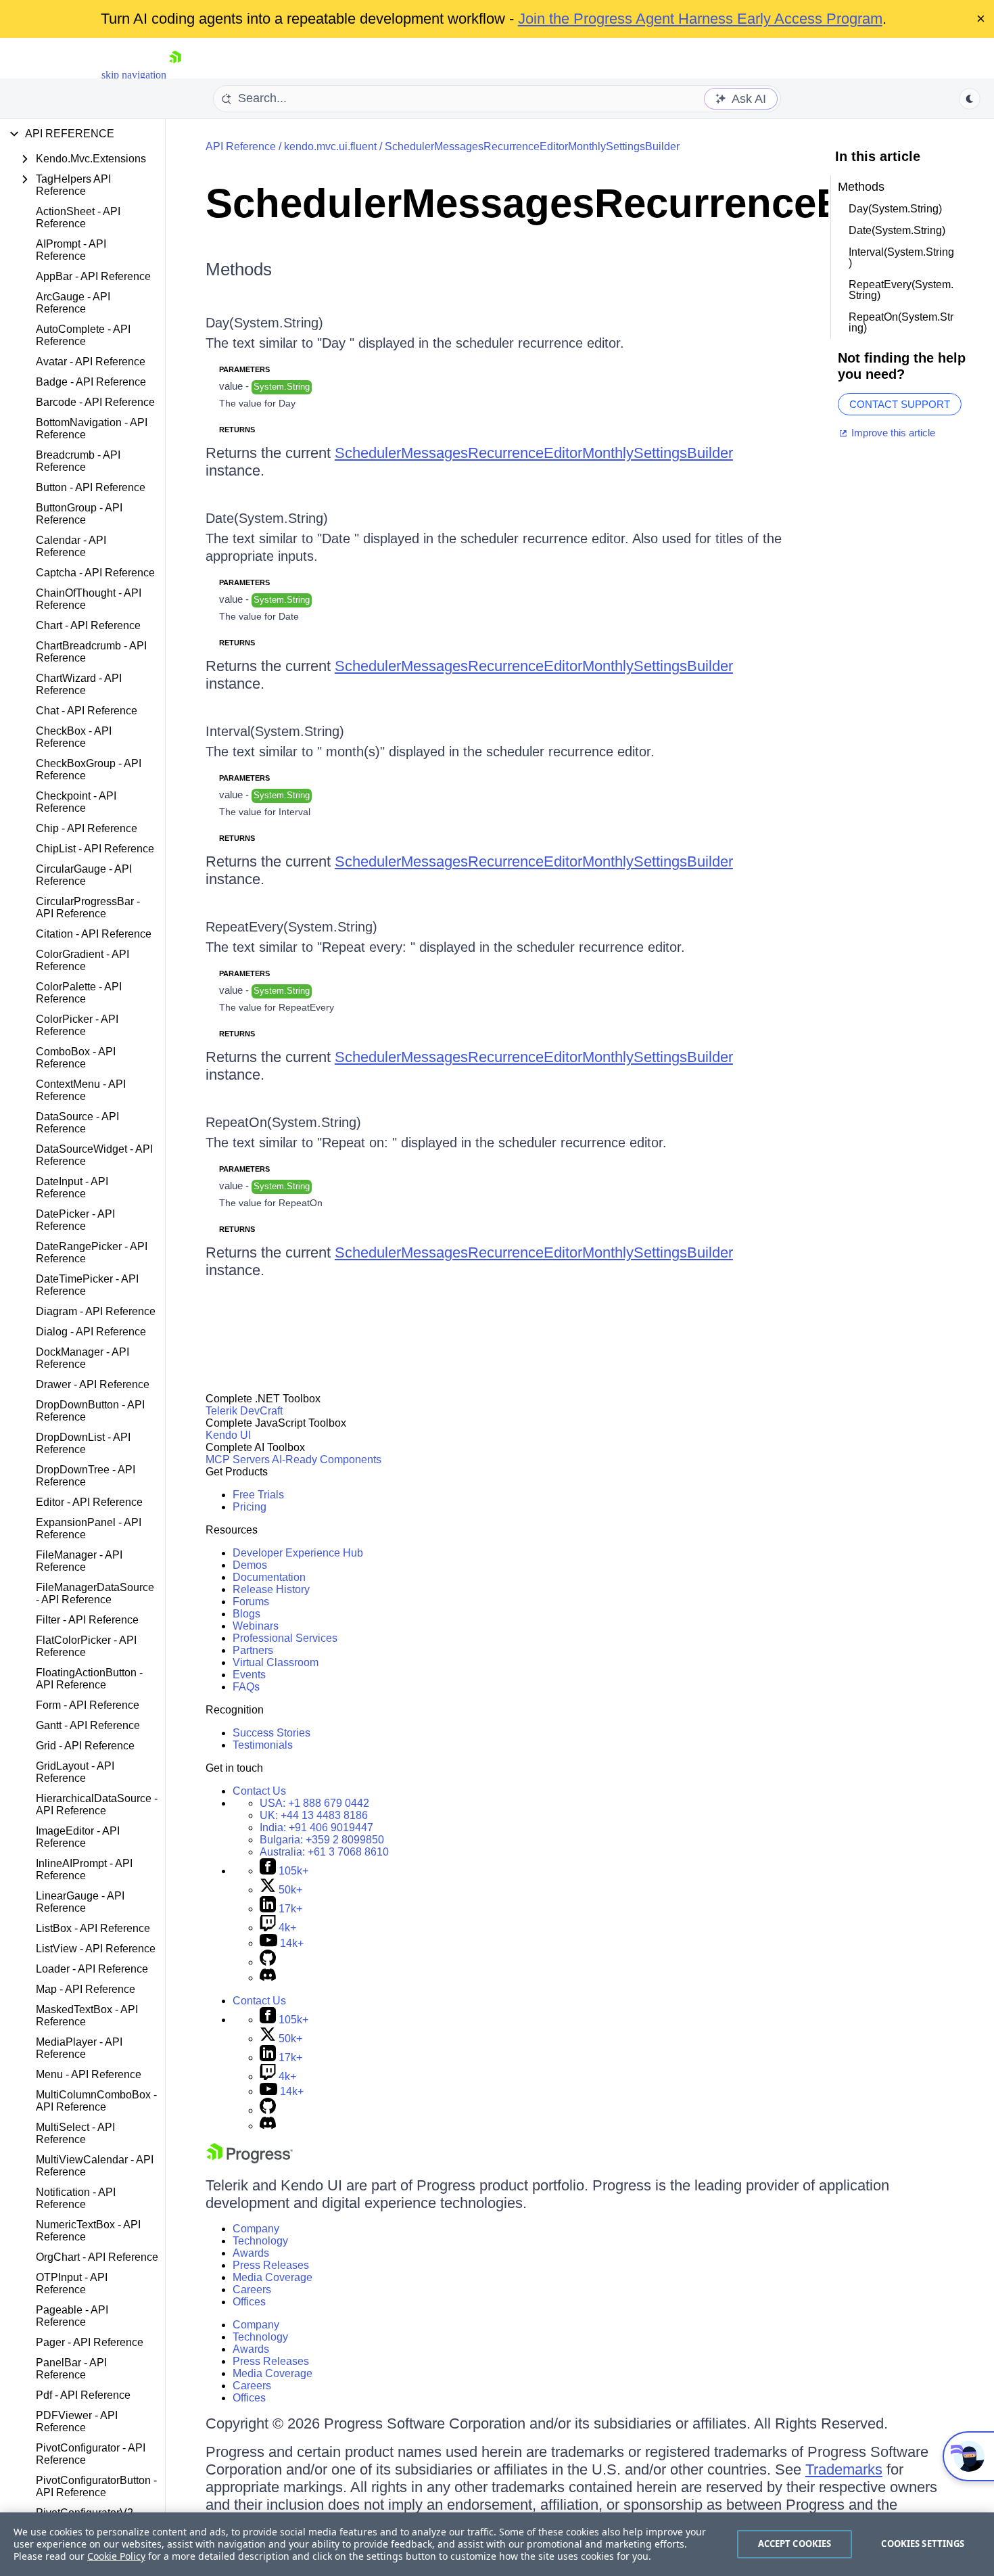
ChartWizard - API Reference (79, 684)
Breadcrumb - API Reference (78, 461)
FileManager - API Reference (79, 1561)
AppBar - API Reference (93, 276)
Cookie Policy (116, 2556)
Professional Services (285, 1638)
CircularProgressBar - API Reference (88, 907)
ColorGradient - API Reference (82, 960)
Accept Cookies (795, 2544)
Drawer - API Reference (93, 1384)
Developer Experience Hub (298, 1553)
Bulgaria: (322, 1840)
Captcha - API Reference (95, 573)
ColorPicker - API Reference (77, 1025)
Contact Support (900, 404)
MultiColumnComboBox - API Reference (96, 2101)
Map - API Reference (86, 1989)
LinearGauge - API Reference (80, 1902)
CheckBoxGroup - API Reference (89, 769)
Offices (249, 2302)
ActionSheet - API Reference (78, 217)
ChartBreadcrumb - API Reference (91, 652)
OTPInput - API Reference (72, 2283)
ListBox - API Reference (93, 1928)
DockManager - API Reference (82, 1358)
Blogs (246, 1614)
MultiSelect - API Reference (75, 2133)
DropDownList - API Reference (83, 1443)
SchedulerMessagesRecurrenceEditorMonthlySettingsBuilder (532, 146)
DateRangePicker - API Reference (92, 1252)
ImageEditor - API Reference (78, 1837)
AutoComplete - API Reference (83, 335)
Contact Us (259, 1791)
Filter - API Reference (87, 1620)
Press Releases (271, 2265)
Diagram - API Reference (96, 1311)
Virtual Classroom (276, 1662)
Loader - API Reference (92, 1969)
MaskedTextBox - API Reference (87, 2016)
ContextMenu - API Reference (81, 1090)
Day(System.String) (264, 323)
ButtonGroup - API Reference (79, 514)
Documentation (269, 1577)
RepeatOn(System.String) (283, 1122)
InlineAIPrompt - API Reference (84, 1869)
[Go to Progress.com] (250, 2160)
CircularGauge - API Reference (84, 875)
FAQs (246, 1687)
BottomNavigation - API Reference (92, 429)
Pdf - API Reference (83, 2395)
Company (256, 2229)
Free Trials (258, 1495)
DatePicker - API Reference (75, 1220)
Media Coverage (273, 2277)
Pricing (250, 1507)
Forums (251, 1602)
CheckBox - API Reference (74, 737)
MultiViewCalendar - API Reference (95, 2166)
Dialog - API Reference (91, 1332)
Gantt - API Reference (88, 1725)
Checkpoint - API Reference (76, 802)
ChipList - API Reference (95, 849)
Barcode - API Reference (95, 402)
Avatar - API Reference (91, 362)
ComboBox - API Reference (76, 1058)
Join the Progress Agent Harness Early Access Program (700, 19)
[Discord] (268, 1978)
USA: (314, 1803)
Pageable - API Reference (72, 2316)
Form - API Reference (88, 1705)
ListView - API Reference (96, 1949)
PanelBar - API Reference (71, 2369)
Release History (271, 1589)
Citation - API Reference (94, 934)
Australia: (324, 1852)
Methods (239, 269)
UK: (314, 1815)
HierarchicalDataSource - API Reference (97, 1804)
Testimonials (263, 1745)
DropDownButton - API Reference (90, 1411)
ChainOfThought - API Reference (89, 599)
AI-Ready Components (327, 1459)
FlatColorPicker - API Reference (86, 1646)
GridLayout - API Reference (75, 1772)
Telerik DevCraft (244, 1411)
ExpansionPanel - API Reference (89, 1528)
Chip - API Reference (87, 828)
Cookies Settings (923, 2544)
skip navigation (134, 75)
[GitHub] (268, 1962)
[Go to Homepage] (175, 75)
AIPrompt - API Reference (71, 250)
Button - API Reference (91, 487)
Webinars (256, 1626)
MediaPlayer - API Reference (79, 2048)
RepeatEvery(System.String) (291, 927)
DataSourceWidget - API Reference (94, 1155)
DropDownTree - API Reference (86, 1476)
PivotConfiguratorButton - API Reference (96, 2486)
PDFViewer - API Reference (77, 2421)
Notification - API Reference (76, 2198)
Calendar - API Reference (71, 546)
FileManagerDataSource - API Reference (95, 1593)
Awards (251, 2253)
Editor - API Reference (89, 1502)
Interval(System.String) (275, 731)
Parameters (244, 369)
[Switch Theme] (970, 99)
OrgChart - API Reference (97, 2257)
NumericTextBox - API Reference (88, 2231)
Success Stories (271, 1733)
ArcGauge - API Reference (73, 303)
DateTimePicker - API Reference (87, 1285)
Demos (250, 1565)
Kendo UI (228, 1435)
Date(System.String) (267, 518)
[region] (497, 2544)
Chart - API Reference (88, 625)
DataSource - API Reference (77, 1123)
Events (249, 1675)
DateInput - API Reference (72, 1188)
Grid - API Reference (85, 1746)
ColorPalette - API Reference (79, 993)
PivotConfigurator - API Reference (91, 2454)
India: (316, 1827)
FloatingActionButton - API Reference (89, 1679)
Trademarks (844, 2469)
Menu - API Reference (89, 2074)
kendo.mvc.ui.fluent (330, 146)
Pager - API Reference (90, 2342)
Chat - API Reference (87, 711)
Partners (253, 1650)
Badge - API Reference (91, 382)
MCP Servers (238, 1459)
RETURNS (237, 430)
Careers (252, 2290)
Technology (260, 2241)
